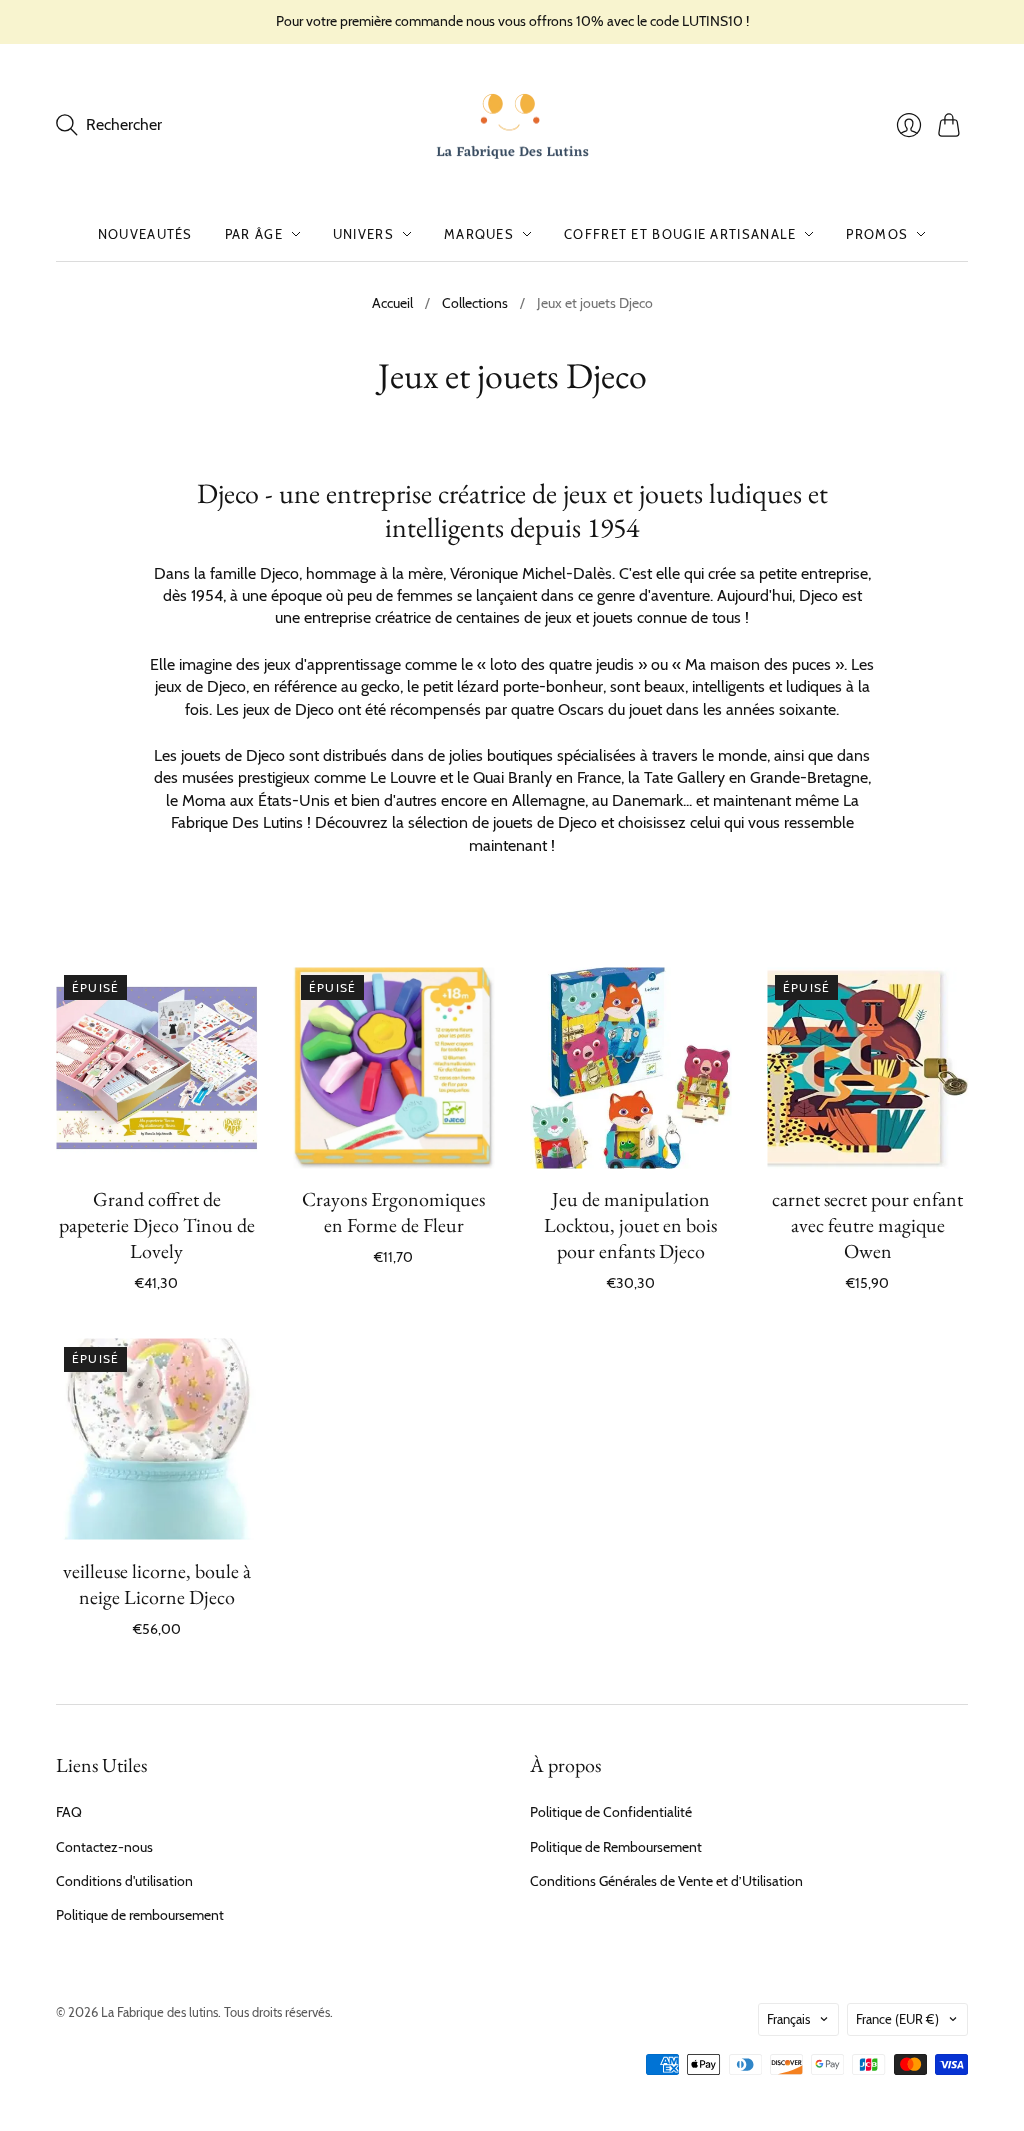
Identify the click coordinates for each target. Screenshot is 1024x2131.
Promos (877, 234)
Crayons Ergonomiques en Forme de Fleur (393, 1212)
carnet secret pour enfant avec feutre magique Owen (867, 1225)
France (897, 2019)
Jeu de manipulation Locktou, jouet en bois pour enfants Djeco (630, 1225)
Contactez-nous (104, 1847)
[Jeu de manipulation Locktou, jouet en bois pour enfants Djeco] (630, 1067)
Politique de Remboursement (616, 1847)
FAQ (69, 1812)
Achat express (157, 1139)
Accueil (392, 303)
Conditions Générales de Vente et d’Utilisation (666, 1881)
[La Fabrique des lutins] (512, 126)
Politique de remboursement (140, 1915)
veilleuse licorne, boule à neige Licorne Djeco (157, 1584)
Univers (363, 234)
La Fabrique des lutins (159, 2012)
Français (788, 2019)
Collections (475, 303)
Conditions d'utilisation (124, 1881)
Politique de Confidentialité (611, 1812)
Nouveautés (145, 234)
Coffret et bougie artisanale (680, 234)
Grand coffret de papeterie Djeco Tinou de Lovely (157, 1225)
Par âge (254, 234)
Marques (479, 234)
